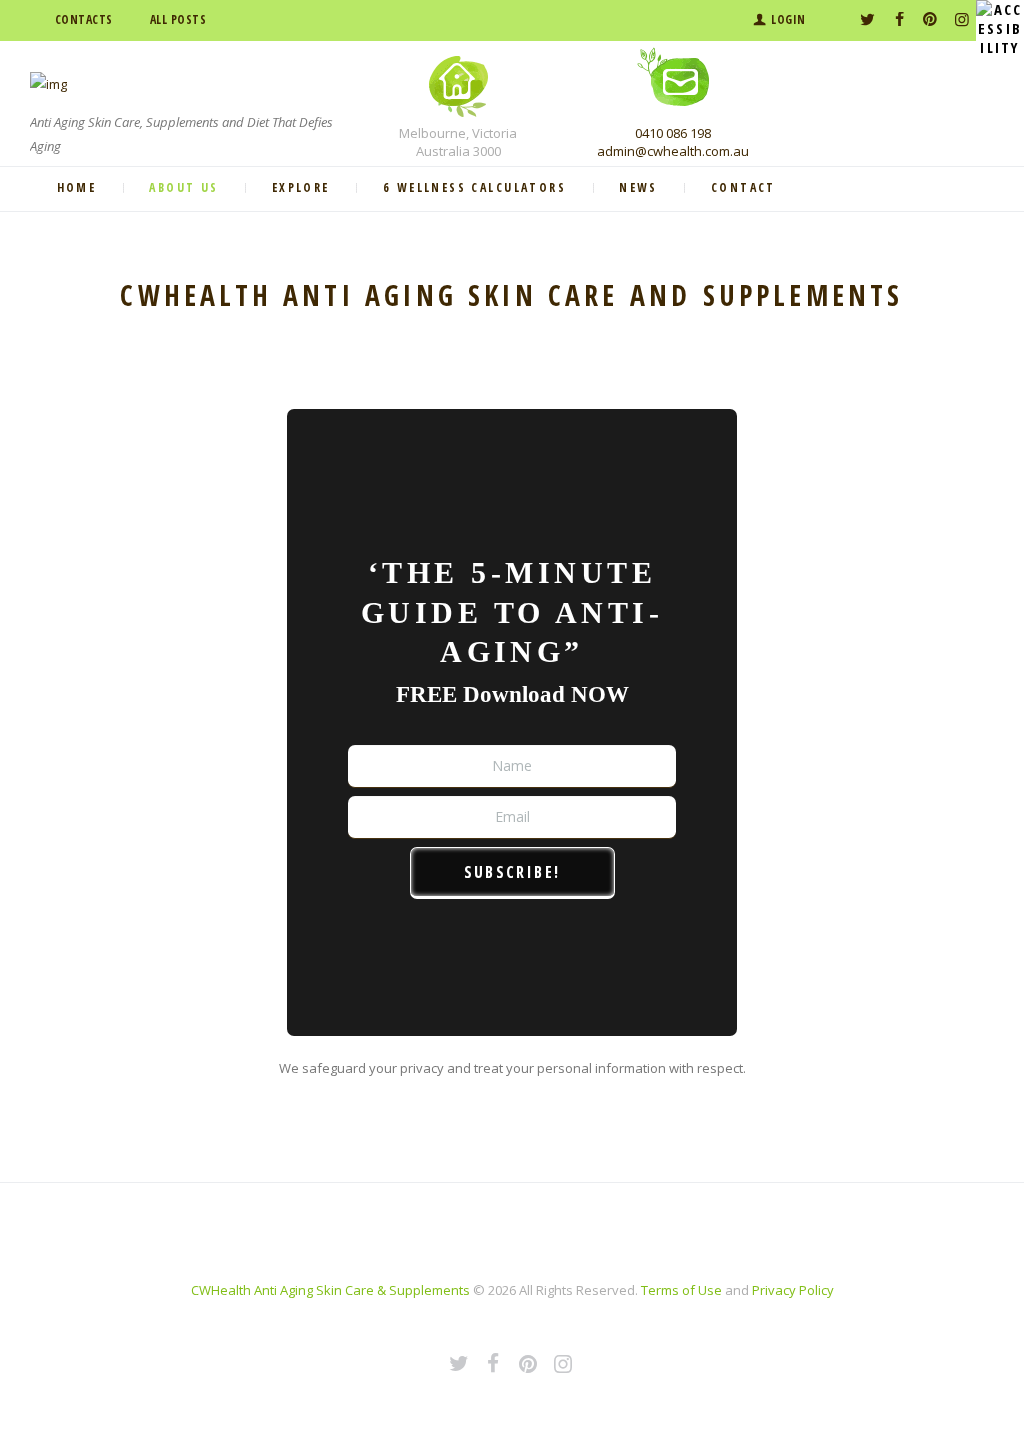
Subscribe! (512, 872)
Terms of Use (681, 1290)
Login (788, 19)
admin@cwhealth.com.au (673, 151)
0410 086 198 (673, 133)
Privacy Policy (793, 1290)
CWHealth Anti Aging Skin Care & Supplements (330, 1290)
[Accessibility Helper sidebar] (1000, 24)
